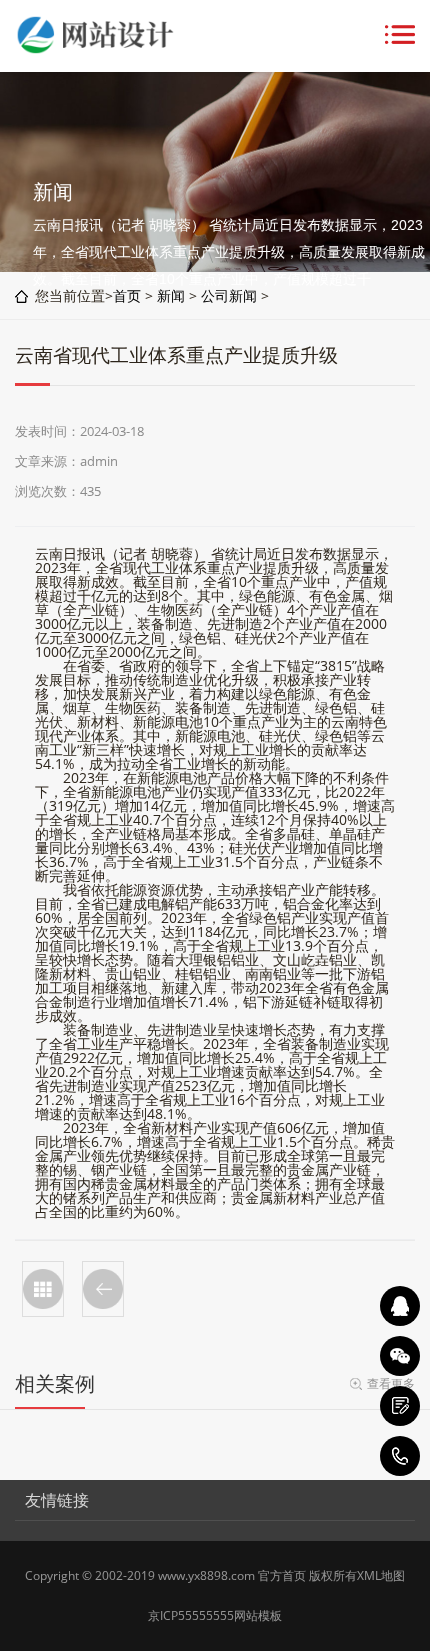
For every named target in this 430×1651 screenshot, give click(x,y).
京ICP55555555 (191, 1615)
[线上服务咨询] (400, 1306)
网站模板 (258, 1615)
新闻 (171, 295)
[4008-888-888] (400, 1456)
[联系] (400, 1406)
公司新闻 (229, 295)
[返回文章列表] (43, 1289)
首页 (127, 295)
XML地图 (381, 1575)
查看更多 (391, 1383)
